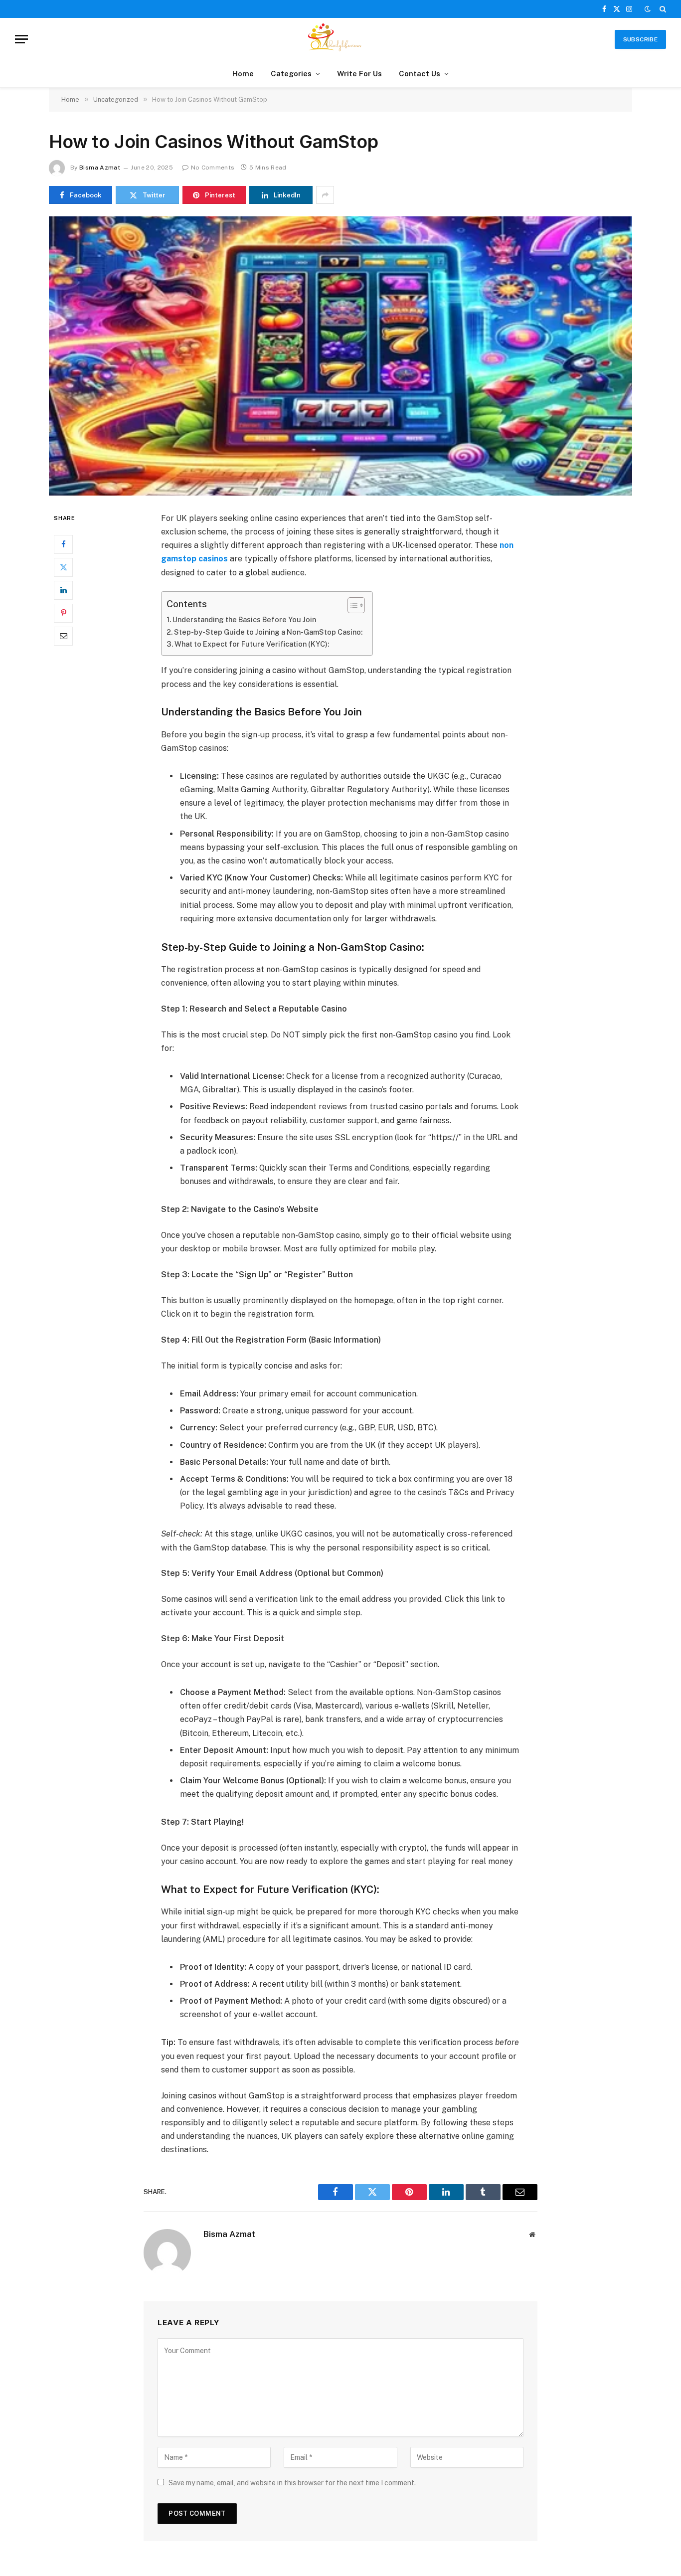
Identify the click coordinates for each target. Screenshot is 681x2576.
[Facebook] (63, 544)
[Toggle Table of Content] (351, 605)
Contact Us (420, 74)
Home (243, 74)
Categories (291, 74)
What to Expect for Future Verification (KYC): (252, 644)
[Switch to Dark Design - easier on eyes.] (648, 9)
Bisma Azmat (100, 168)
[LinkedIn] (63, 590)
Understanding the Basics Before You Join (244, 619)
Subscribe (640, 39)
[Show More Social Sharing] (325, 195)
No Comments (213, 168)
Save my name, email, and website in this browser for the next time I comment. (292, 2483)
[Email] (63, 636)
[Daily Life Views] (340, 39)
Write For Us (359, 74)
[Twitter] (63, 567)
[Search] (662, 9)
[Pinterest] (63, 613)
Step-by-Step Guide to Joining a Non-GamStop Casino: (268, 632)
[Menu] (21, 39)
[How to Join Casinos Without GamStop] (340, 356)
